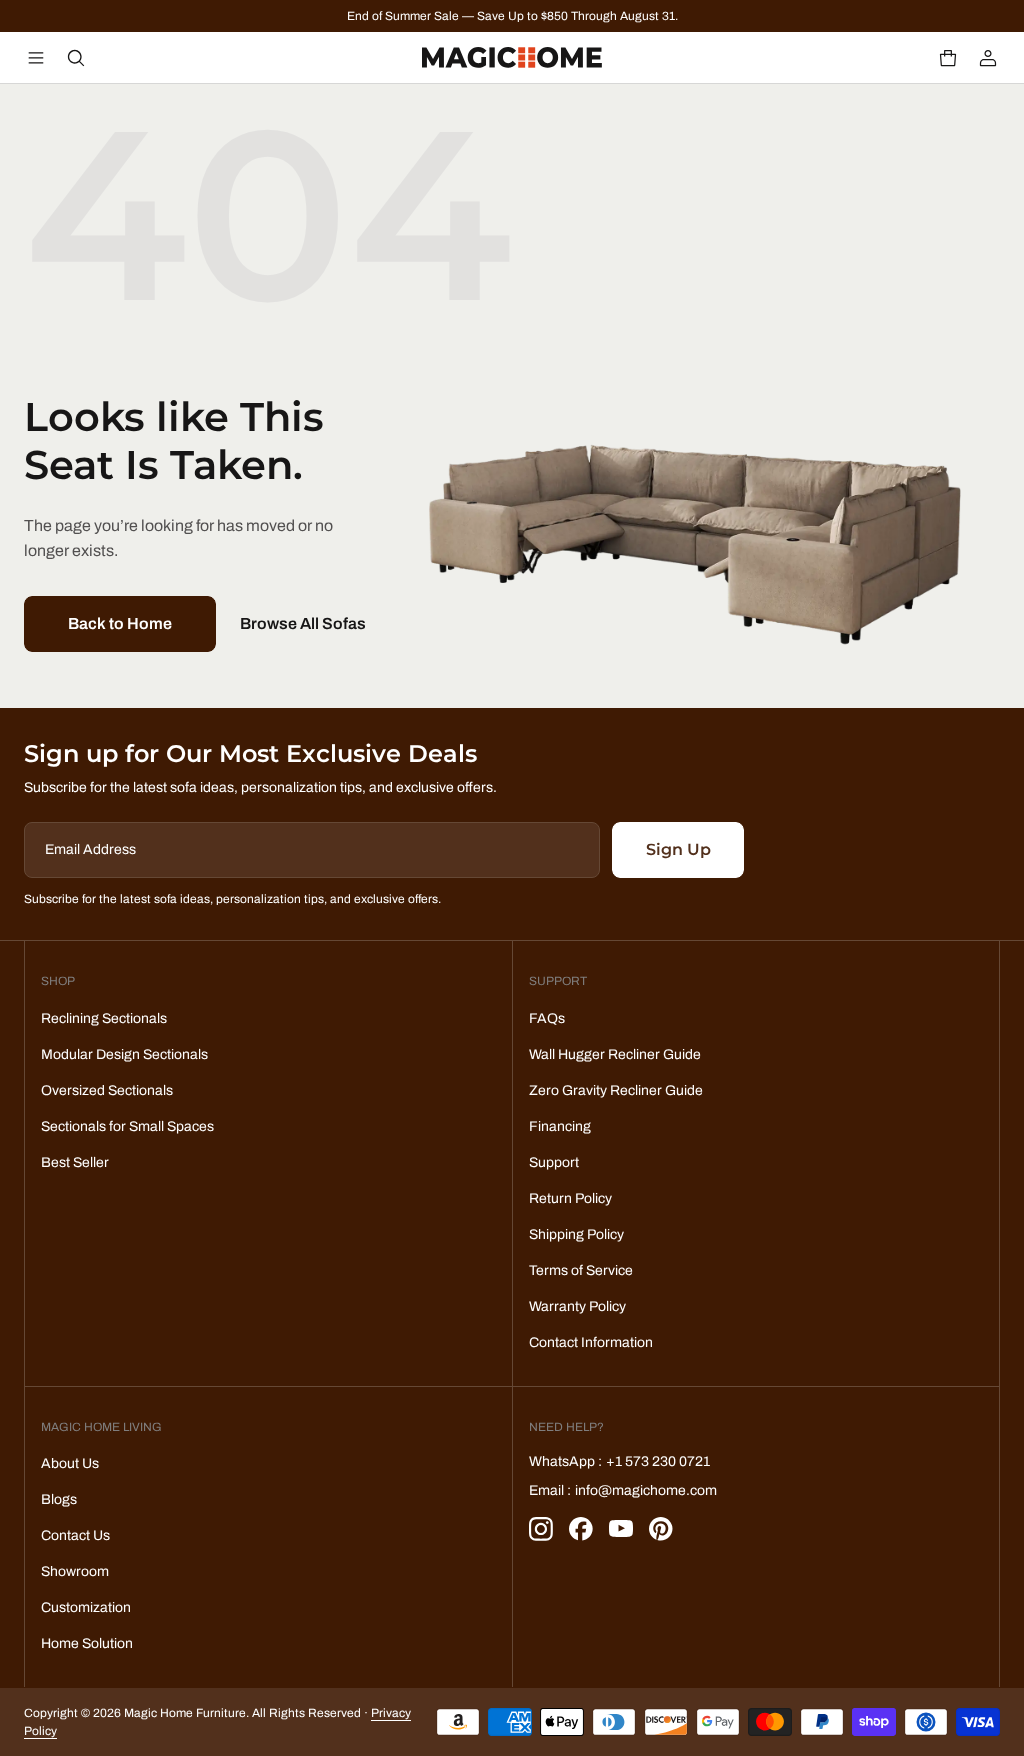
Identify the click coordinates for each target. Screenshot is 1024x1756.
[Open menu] (36, 58)
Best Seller (75, 1162)
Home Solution (87, 1643)
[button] (948, 58)
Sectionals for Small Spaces (127, 1126)
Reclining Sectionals (104, 1018)
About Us (70, 1463)
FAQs (547, 1018)
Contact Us (75, 1535)
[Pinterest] (661, 1529)
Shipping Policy (576, 1234)
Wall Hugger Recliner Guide (615, 1054)
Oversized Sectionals (107, 1090)
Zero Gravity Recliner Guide (616, 1090)
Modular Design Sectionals (124, 1054)
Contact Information (591, 1342)
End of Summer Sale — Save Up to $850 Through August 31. (512, 16)
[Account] (988, 58)
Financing (560, 1126)
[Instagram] (541, 1529)
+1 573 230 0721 (658, 1461)
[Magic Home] (512, 58)
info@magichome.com (646, 1490)
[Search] (76, 58)
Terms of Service (581, 1270)
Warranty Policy (577, 1306)
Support (554, 1162)
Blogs (59, 1499)
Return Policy (570, 1198)
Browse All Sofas (303, 623)
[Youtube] (621, 1529)
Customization (86, 1607)
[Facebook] (581, 1529)
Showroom (75, 1571)
